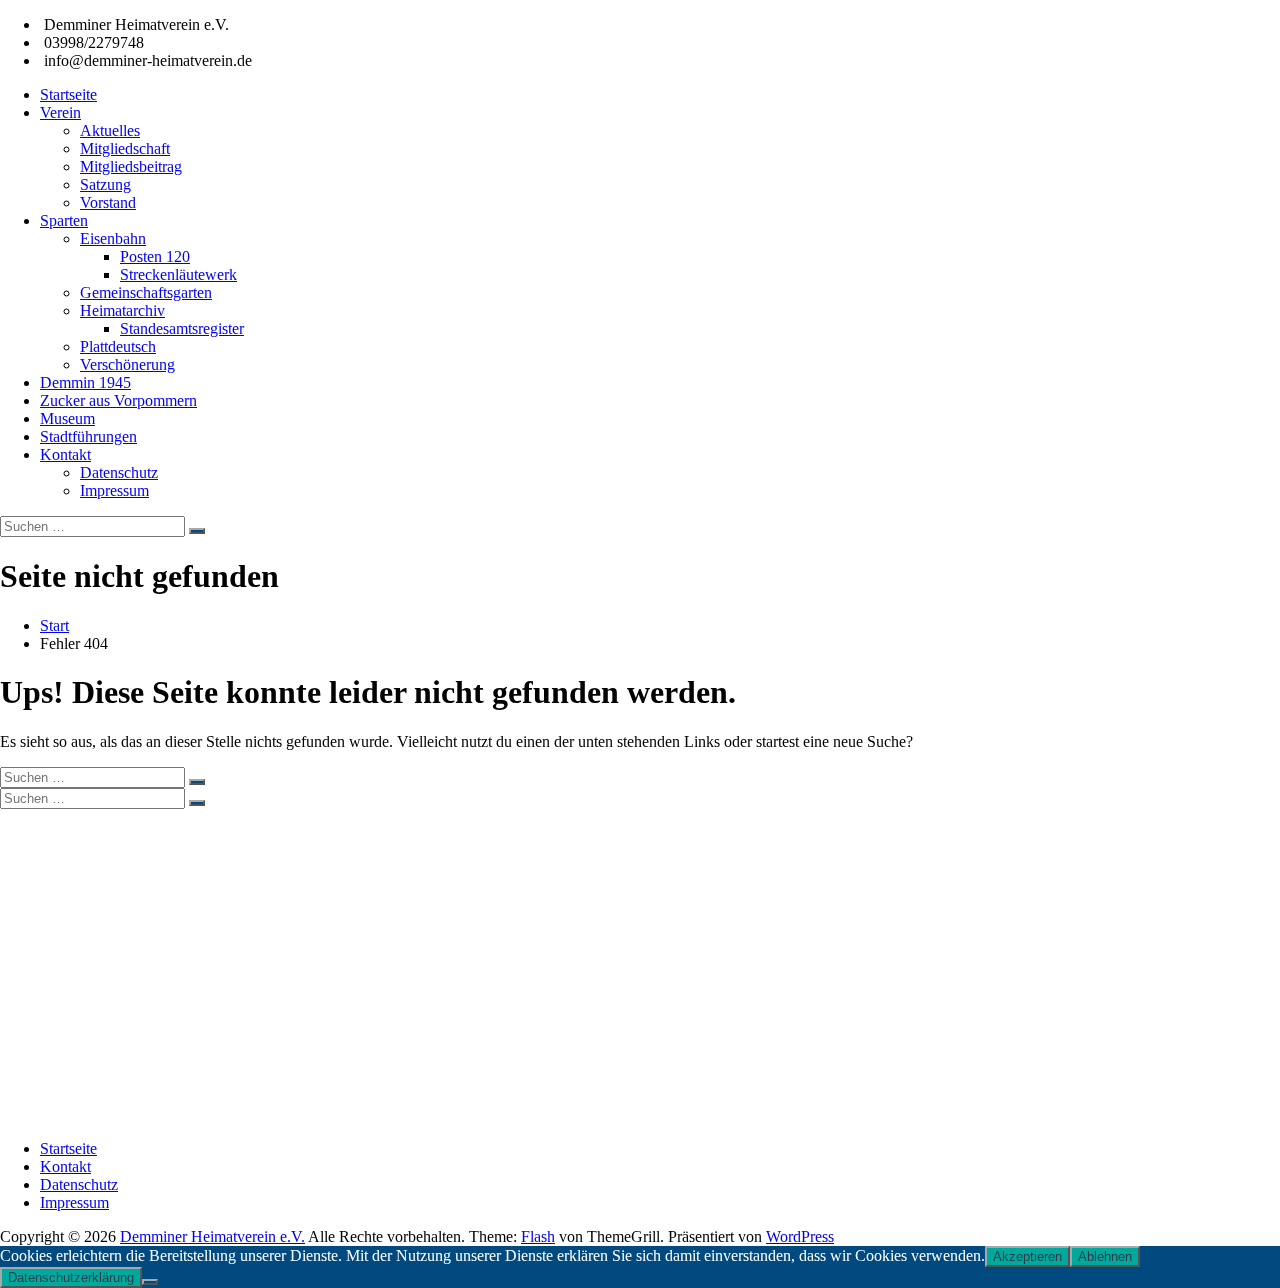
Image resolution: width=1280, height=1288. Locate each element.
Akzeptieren (1027, 1256)
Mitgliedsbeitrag (131, 166)
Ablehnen (1105, 1256)
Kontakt (65, 454)
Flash (538, 1236)
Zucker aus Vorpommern (118, 400)
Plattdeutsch (118, 346)
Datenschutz (119, 472)
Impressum (114, 490)
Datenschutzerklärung (71, 1277)
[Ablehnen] (150, 1282)
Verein (60, 112)
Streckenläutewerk (178, 274)
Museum (67, 418)
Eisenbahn (113, 238)
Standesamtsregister (182, 328)
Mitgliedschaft (125, 148)
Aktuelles (110, 130)
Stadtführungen (88, 436)
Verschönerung (127, 364)
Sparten (64, 220)
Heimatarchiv (122, 310)
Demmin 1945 (85, 382)
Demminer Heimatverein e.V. (212, 1236)
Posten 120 (155, 256)
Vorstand (108, 202)
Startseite (68, 94)
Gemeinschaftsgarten (146, 292)
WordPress (800, 1236)
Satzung (105, 184)
